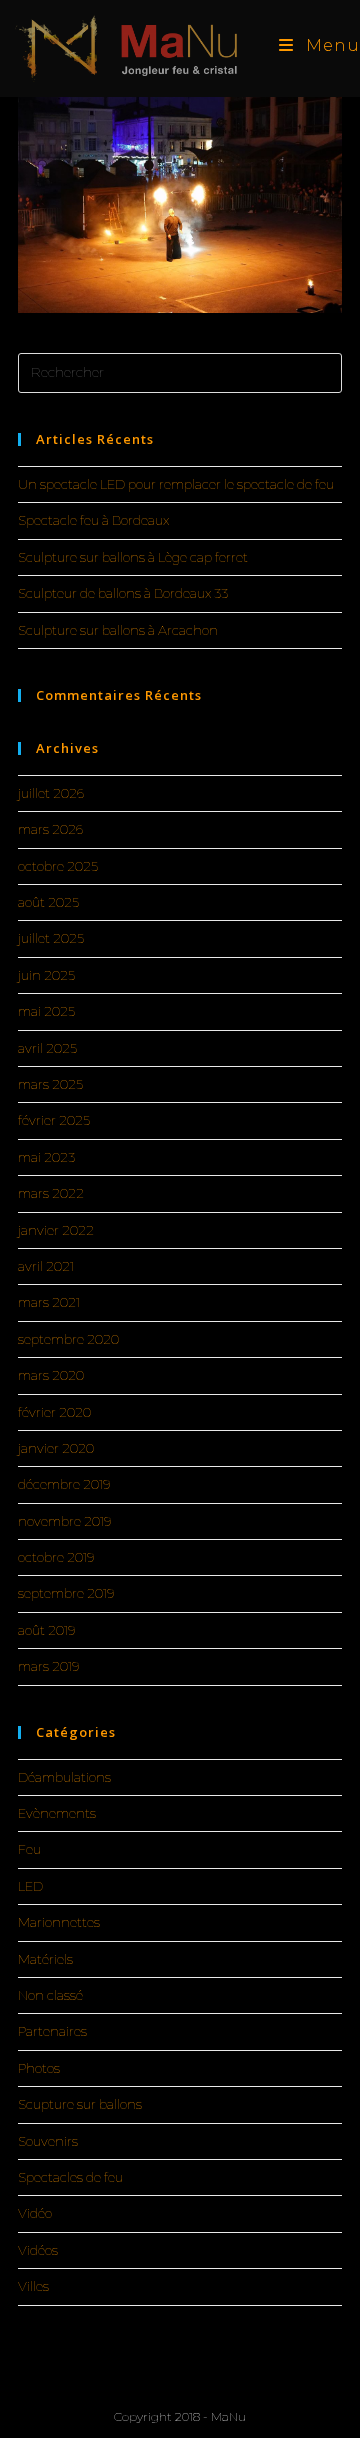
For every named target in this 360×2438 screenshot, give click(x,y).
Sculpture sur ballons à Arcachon (118, 630)
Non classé (50, 1995)
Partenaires (52, 2031)
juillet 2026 (51, 793)
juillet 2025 (51, 938)
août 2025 (48, 902)
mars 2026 (50, 829)
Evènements (57, 1813)
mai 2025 (46, 1011)
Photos (39, 2068)
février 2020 (54, 1412)
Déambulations (64, 1777)
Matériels (45, 1959)
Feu (29, 1849)
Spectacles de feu (70, 2177)
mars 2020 (51, 1375)
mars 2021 (49, 1302)
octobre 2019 (56, 1557)
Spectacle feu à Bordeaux (93, 520)
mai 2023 (46, 1157)
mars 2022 (51, 1193)
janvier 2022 (56, 1230)
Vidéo (35, 2213)
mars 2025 (50, 1084)
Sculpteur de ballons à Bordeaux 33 (123, 593)
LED (30, 1886)
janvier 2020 (56, 1448)
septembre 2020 (68, 1339)
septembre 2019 (66, 1593)
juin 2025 (46, 975)
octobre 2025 (58, 866)
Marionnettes (59, 1922)
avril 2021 (46, 1266)
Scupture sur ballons (80, 2104)
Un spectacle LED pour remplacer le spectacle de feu (176, 484)
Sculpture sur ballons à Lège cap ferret (133, 557)
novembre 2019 (64, 1521)
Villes (33, 2286)
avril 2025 (47, 1048)
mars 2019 (48, 1666)
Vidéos (38, 2250)
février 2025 (54, 1120)
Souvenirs (48, 2141)
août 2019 (46, 1630)
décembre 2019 (64, 1484)
